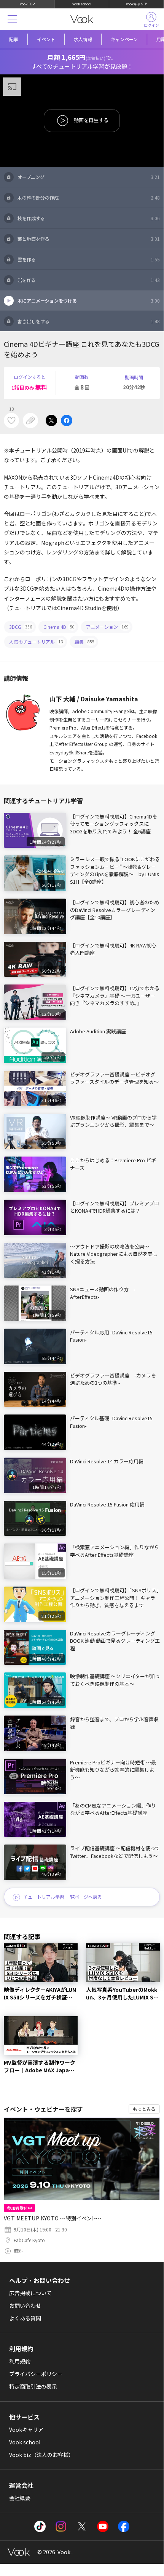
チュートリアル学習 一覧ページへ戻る (63, 1897)
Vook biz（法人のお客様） (41, 2455)
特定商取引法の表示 (33, 2386)
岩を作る (89, 280)
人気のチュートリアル (36, 642)
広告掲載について (30, 2293)
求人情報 (83, 39)
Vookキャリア (137, 4)
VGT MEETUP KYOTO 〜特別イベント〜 (53, 2218)
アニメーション (107, 627)
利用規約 (20, 2361)
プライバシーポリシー (36, 2374)
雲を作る (89, 259)
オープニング (89, 177)
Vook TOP (27, 4)
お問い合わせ (25, 2305)
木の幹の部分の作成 (89, 197)
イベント (46, 39)
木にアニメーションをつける (89, 300)
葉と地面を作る (89, 239)
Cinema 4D (59, 627)
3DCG (21, 627)
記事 (14, 39)
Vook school (82, 4)
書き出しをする (89, 321)
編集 (84, 642)
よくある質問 (25, 2318)
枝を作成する (89, 218)
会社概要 (20, 2498)
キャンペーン (124, 39)
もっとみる (144, 2109)
